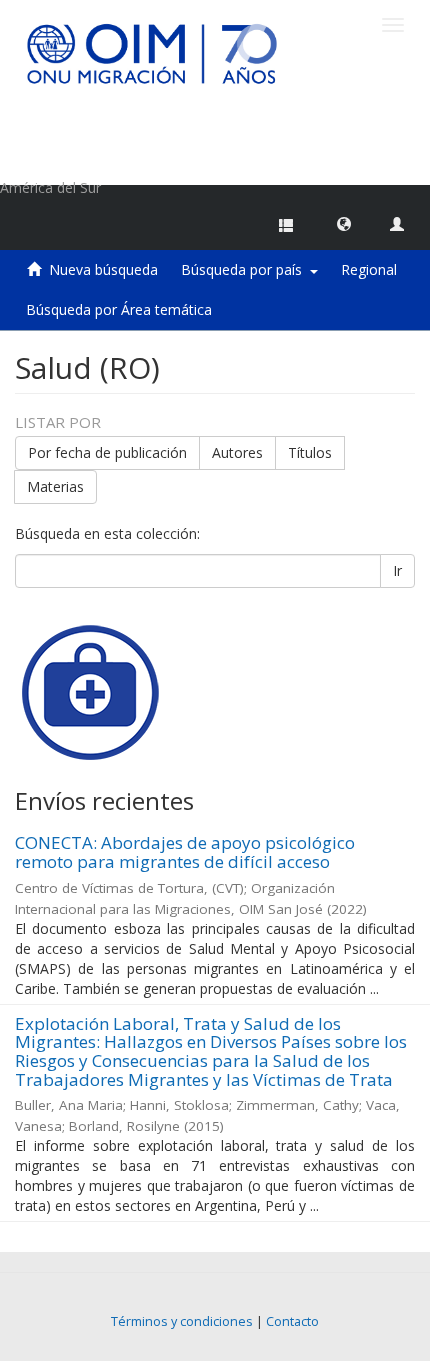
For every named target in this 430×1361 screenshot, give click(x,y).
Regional (369, 269)
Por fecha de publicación (107, 452)
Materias (55, 486)
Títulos (310, 452)
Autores (237, 452)
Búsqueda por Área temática (119, 309)
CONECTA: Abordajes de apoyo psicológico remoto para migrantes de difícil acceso (185, 852)
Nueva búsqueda (103, 269)
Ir (397, 570)
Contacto (292, 1321)
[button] (344, 223)
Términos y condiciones (182, 1321)
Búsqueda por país (245, 269)
